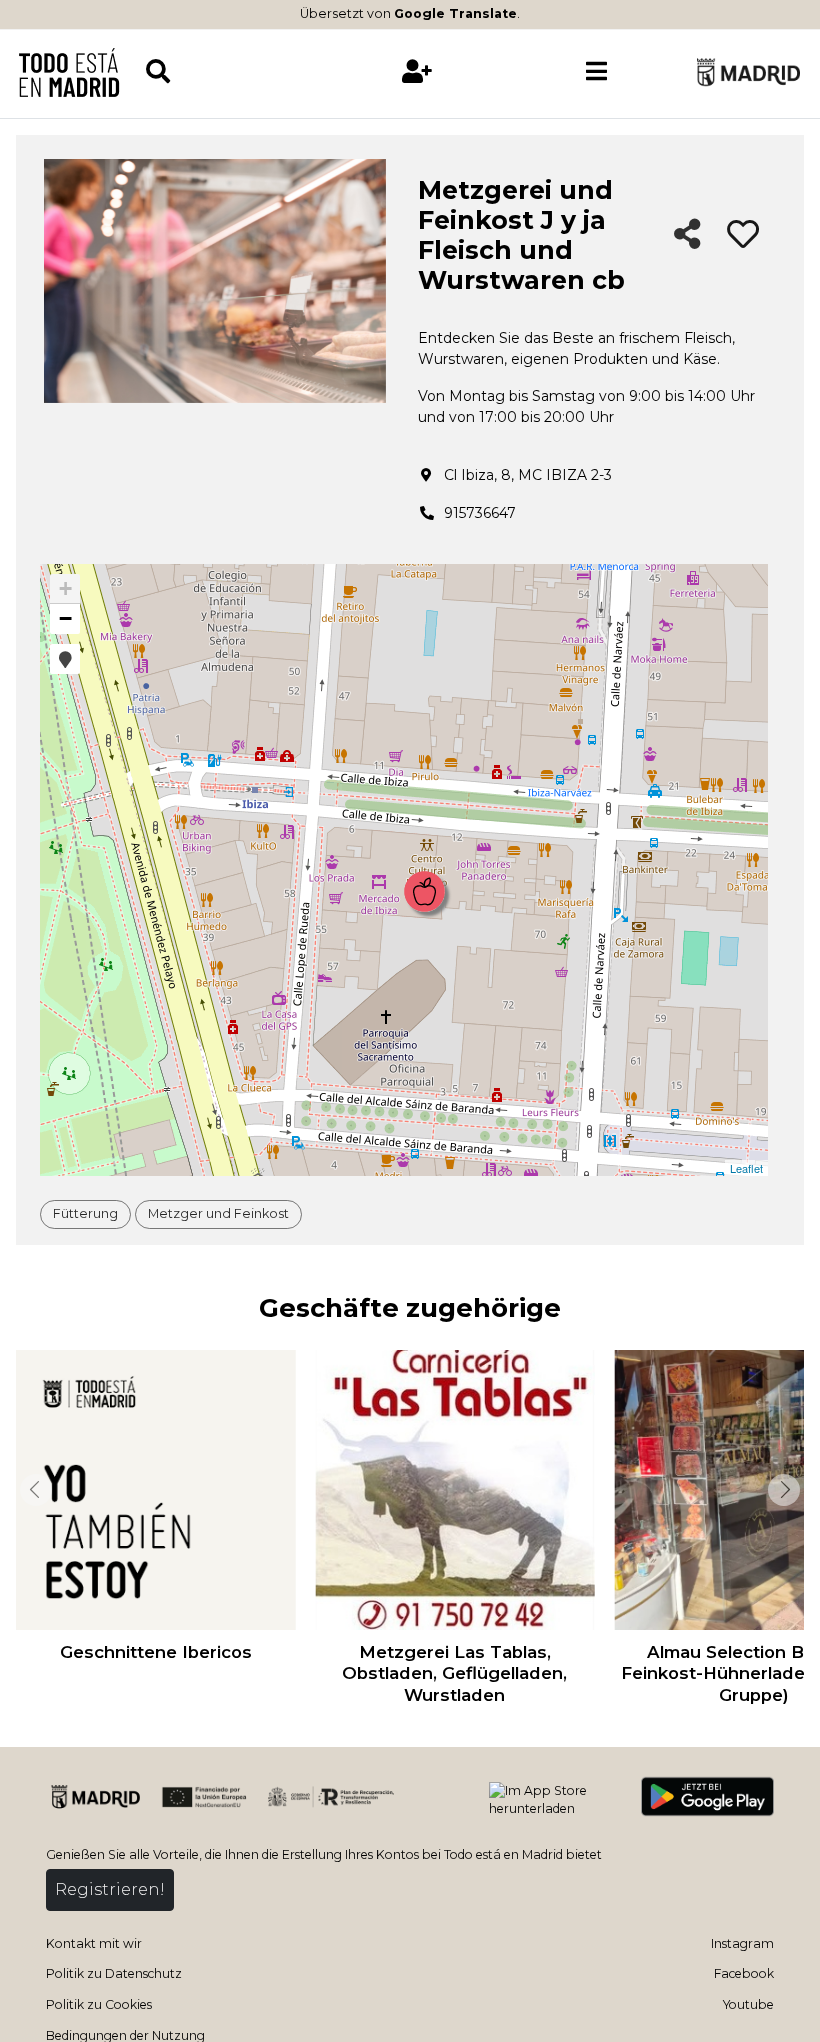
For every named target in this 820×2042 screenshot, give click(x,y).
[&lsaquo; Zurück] (34, 1490)
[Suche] (235, 71)
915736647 (480, 513)
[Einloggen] (417, 71)
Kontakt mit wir (94, 1943)
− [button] (65, 618)
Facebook (744, 1973)
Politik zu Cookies (99, 2004)
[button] (65, 659)
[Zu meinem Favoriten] (743, 235)
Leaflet (746, 1168)
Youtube (748, 2004)
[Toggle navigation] (597, 72)
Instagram (742, 1943)
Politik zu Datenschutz (114, 1973)
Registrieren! (110, 1889)
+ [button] (65, 588)
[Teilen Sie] (687, 235)
